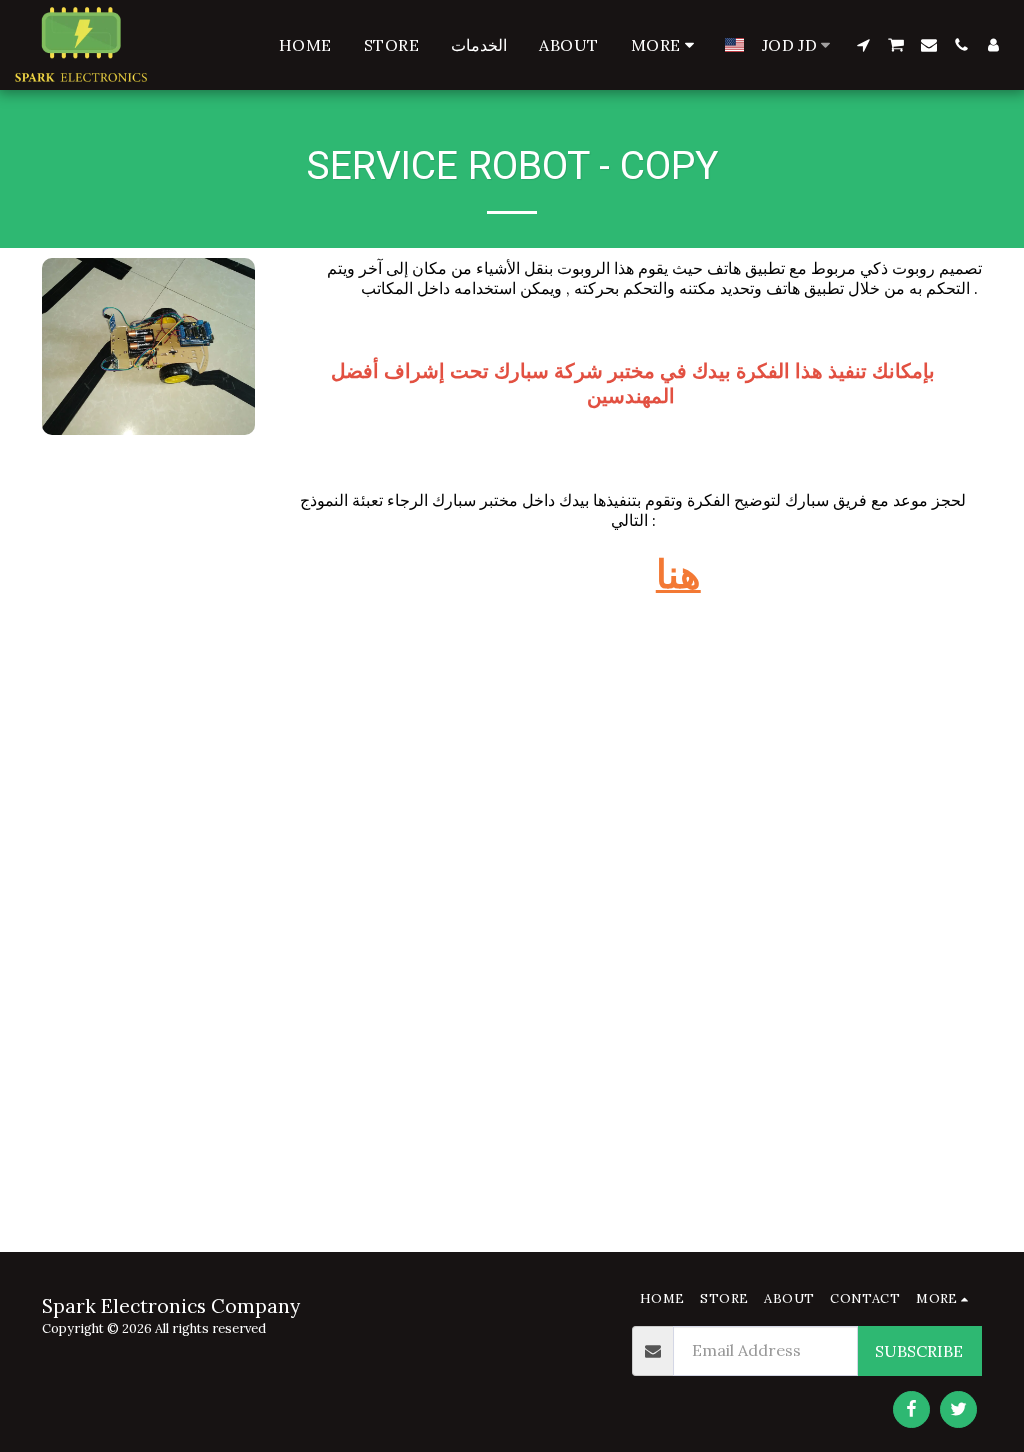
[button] (863, 45)
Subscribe (919, 1351)
